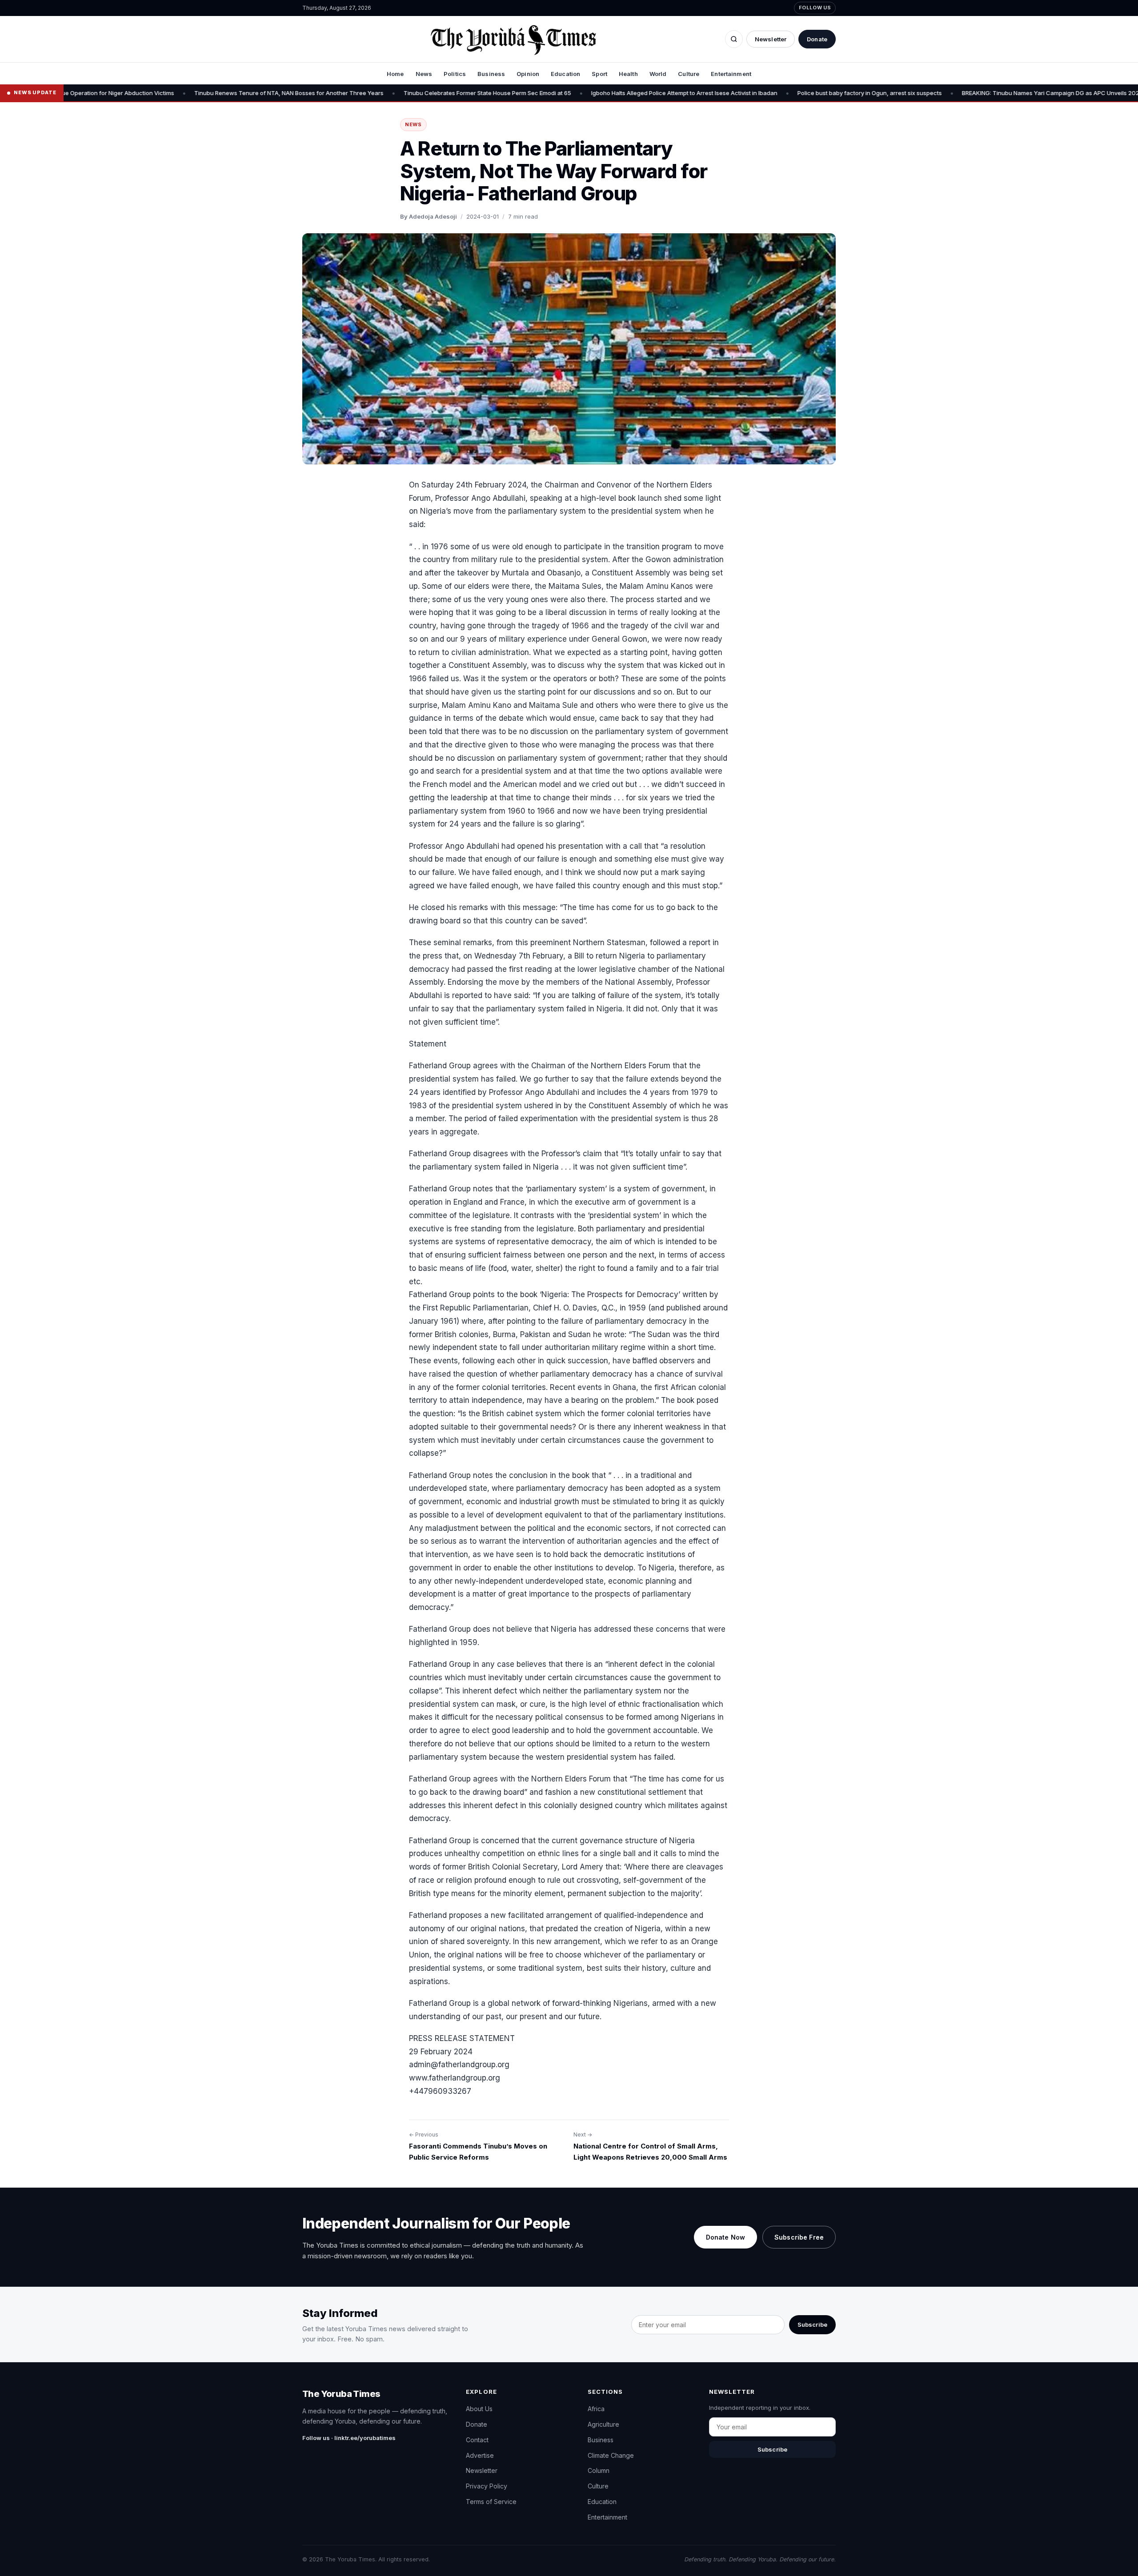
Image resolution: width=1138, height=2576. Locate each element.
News (424, 74)
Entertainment (731, 74)
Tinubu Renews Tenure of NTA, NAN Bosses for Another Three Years (174, 93)
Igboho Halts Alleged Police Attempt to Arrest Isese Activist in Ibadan (570, 93)
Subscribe (812, 2324)
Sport (599, 74)
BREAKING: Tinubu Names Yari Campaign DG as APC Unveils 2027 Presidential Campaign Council (981, 93)
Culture (689, 74)
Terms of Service (491, 2502)
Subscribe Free (799, 2237)
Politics (455, 74)
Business (491, 74)
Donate (817, 39)
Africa (596, 2409)
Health (628, 74)
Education (565, 74)
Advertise (480, 2455)
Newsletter (771, 39)
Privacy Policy (487, 2486)
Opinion (528, 74)
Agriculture (603, 2424)
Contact (477, 2440)
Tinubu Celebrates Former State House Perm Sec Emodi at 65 (373, 93)
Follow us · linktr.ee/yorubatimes (349, 2438)
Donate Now (725, 2237)
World (658, 74)
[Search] (734, 39)
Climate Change (611, 2455)
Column (599, 2470)
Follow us (815, 8)
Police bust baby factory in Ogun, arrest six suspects (755, 93)
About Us (479, 2409)
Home (395, 74)
